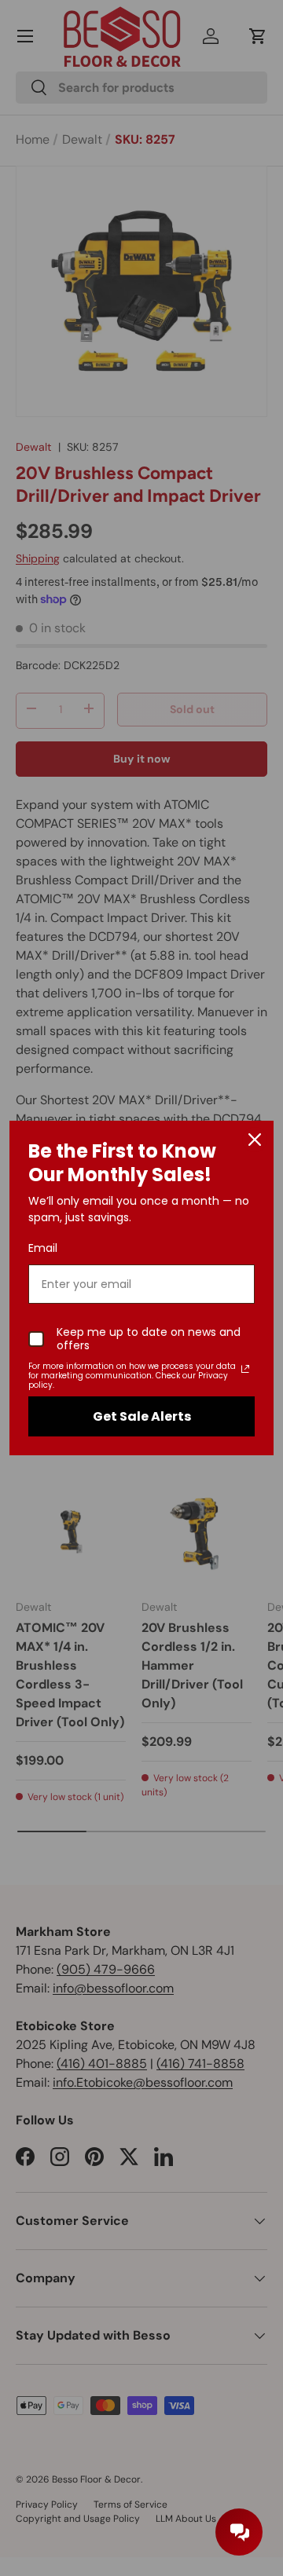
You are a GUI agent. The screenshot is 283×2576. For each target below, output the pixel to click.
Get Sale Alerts (142, 1416)
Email (43, 1248)
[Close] (255, 1140)
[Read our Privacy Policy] (245, 1369)
